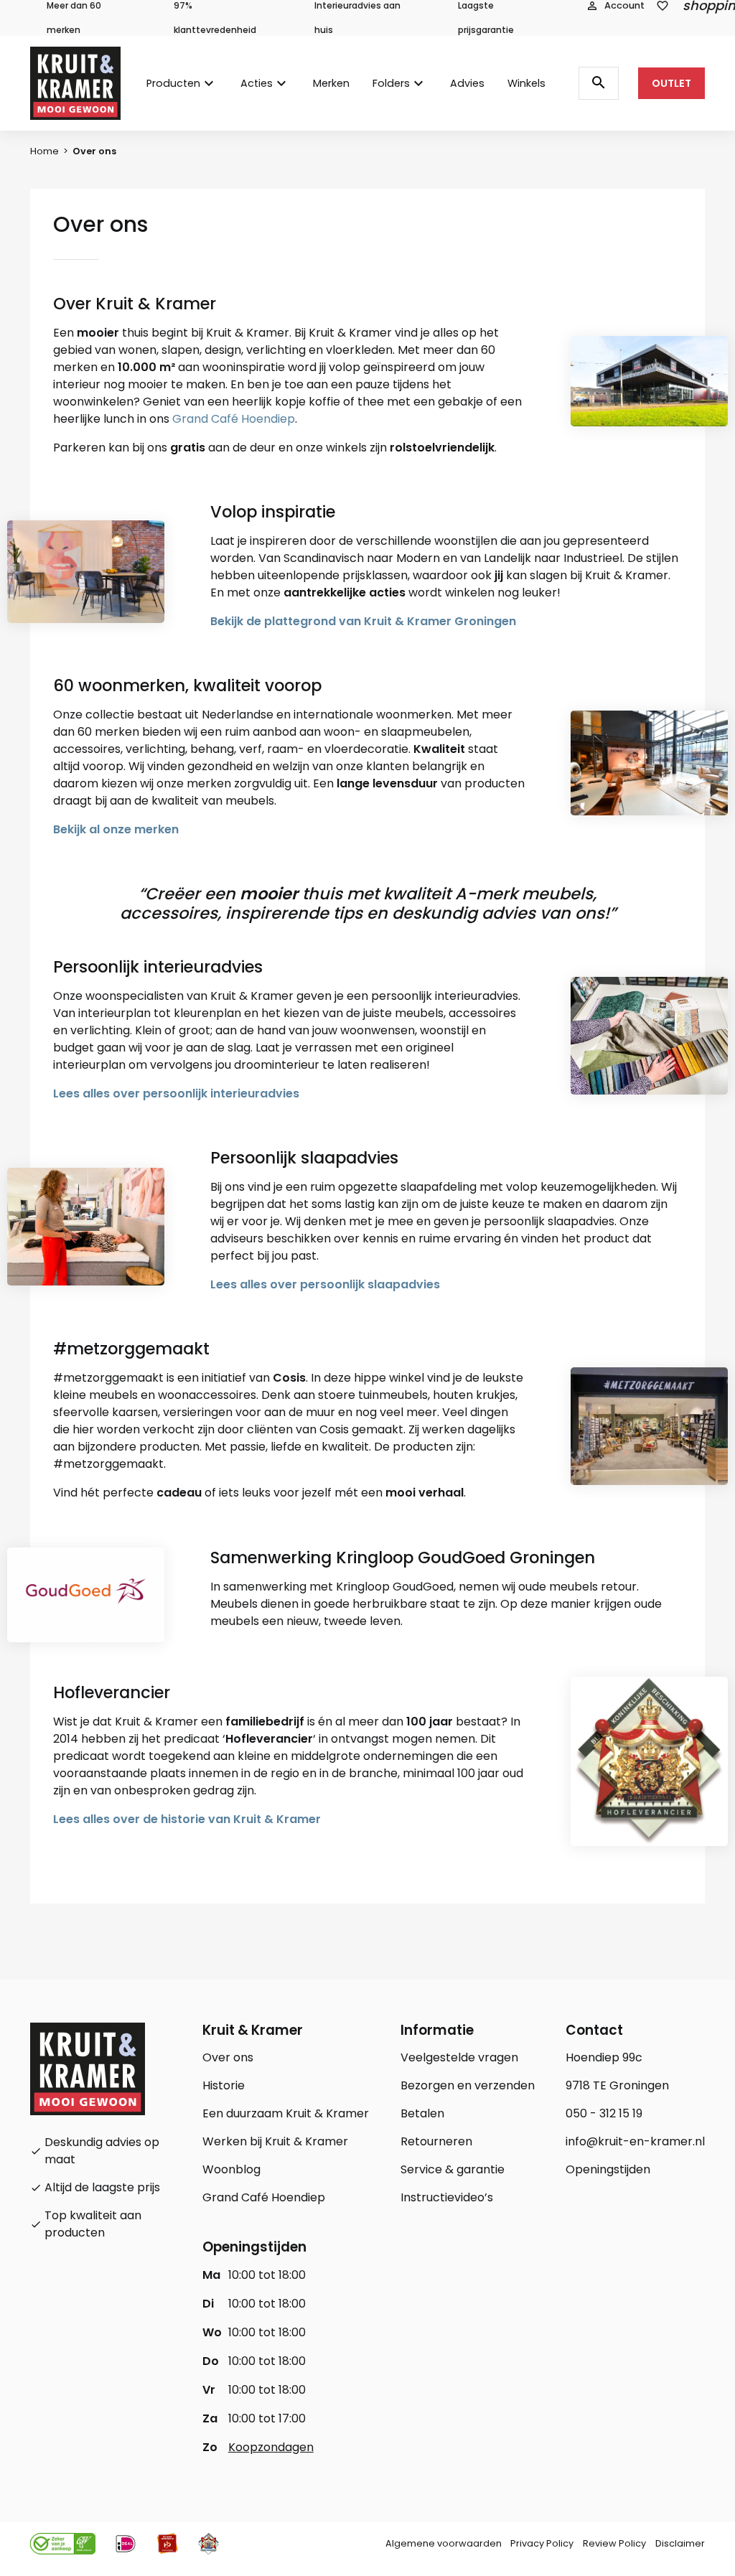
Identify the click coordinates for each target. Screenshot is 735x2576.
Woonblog (231, 2169)
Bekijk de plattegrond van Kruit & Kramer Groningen (363, 621)
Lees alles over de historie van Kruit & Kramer (187, 1819)
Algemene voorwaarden (444, 2543)
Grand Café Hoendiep (234, 419)
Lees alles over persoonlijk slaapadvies (325, 1284)
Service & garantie (453, 2169)
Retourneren (436, 2141)
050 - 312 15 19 (604, 2113)
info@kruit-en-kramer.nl (635, 2141)
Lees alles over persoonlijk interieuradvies (176, 1093)
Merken (331, 83)
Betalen (422, 2113)
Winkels (526, 83)
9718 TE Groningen (617, 2085)
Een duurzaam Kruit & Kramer (286, 2113)
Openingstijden (608, 2169)
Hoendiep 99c (604, 2057)
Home (45, 151)
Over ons (228, 2057)
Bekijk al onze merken (116, 829)
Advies (467, 83)
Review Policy (614, 2543)
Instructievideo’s (447, 2197)
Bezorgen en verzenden (468, 2085)
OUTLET (671, 83)
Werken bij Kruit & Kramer (275, 2141)
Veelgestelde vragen (459, 2057)
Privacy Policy (542, 2543)
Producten (173, 83)
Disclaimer (680, 2543)
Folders (391, 83)
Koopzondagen (271, 2447)
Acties (257, 83)
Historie (224, 2085)
